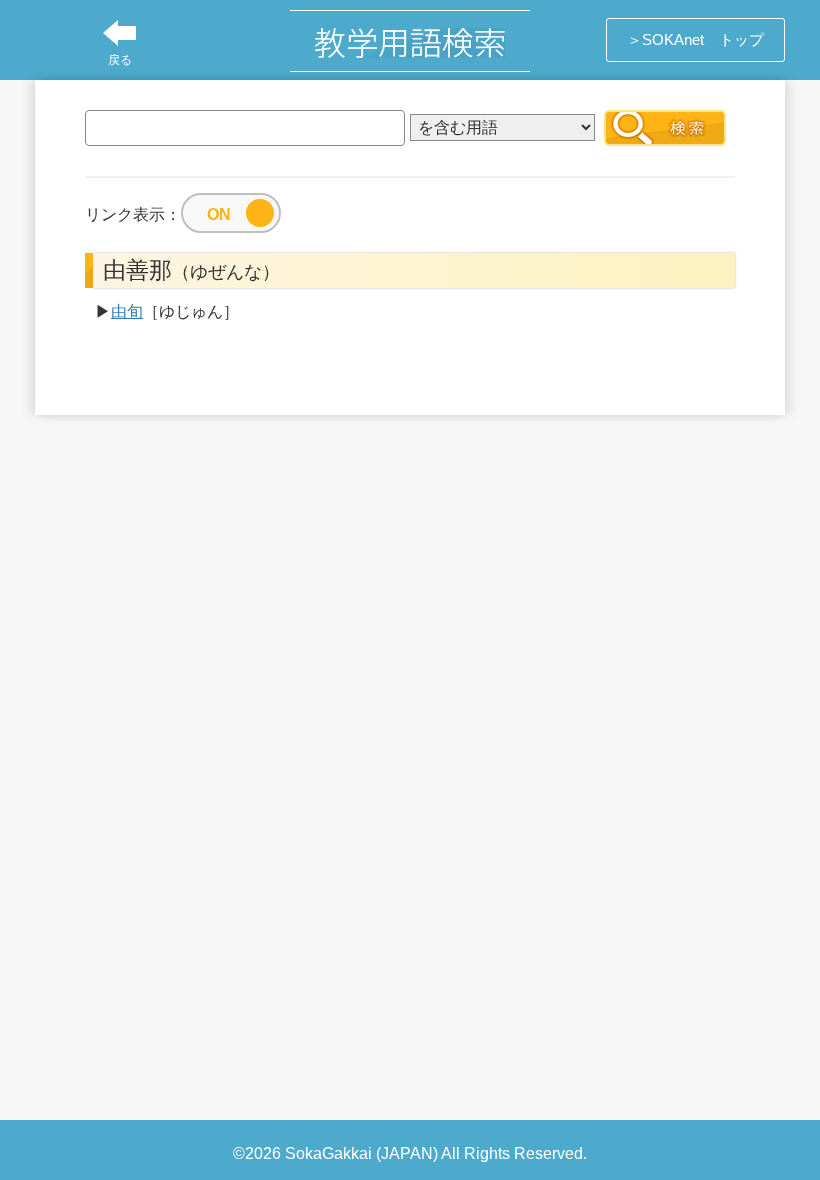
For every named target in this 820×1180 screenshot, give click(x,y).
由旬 (127, 311)
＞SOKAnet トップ (695, 39)
